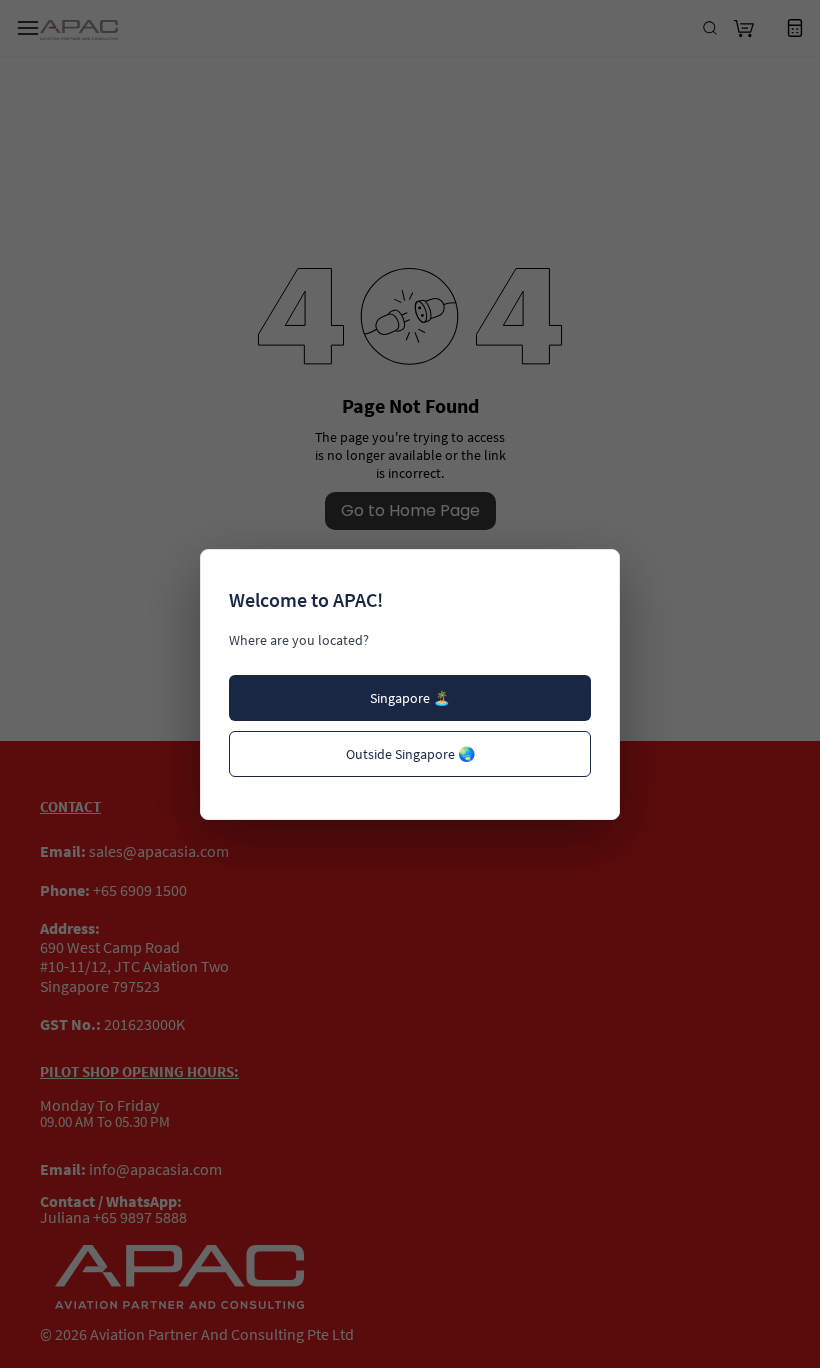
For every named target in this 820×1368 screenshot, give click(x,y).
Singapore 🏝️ (410, 698)
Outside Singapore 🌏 (410, 754)
